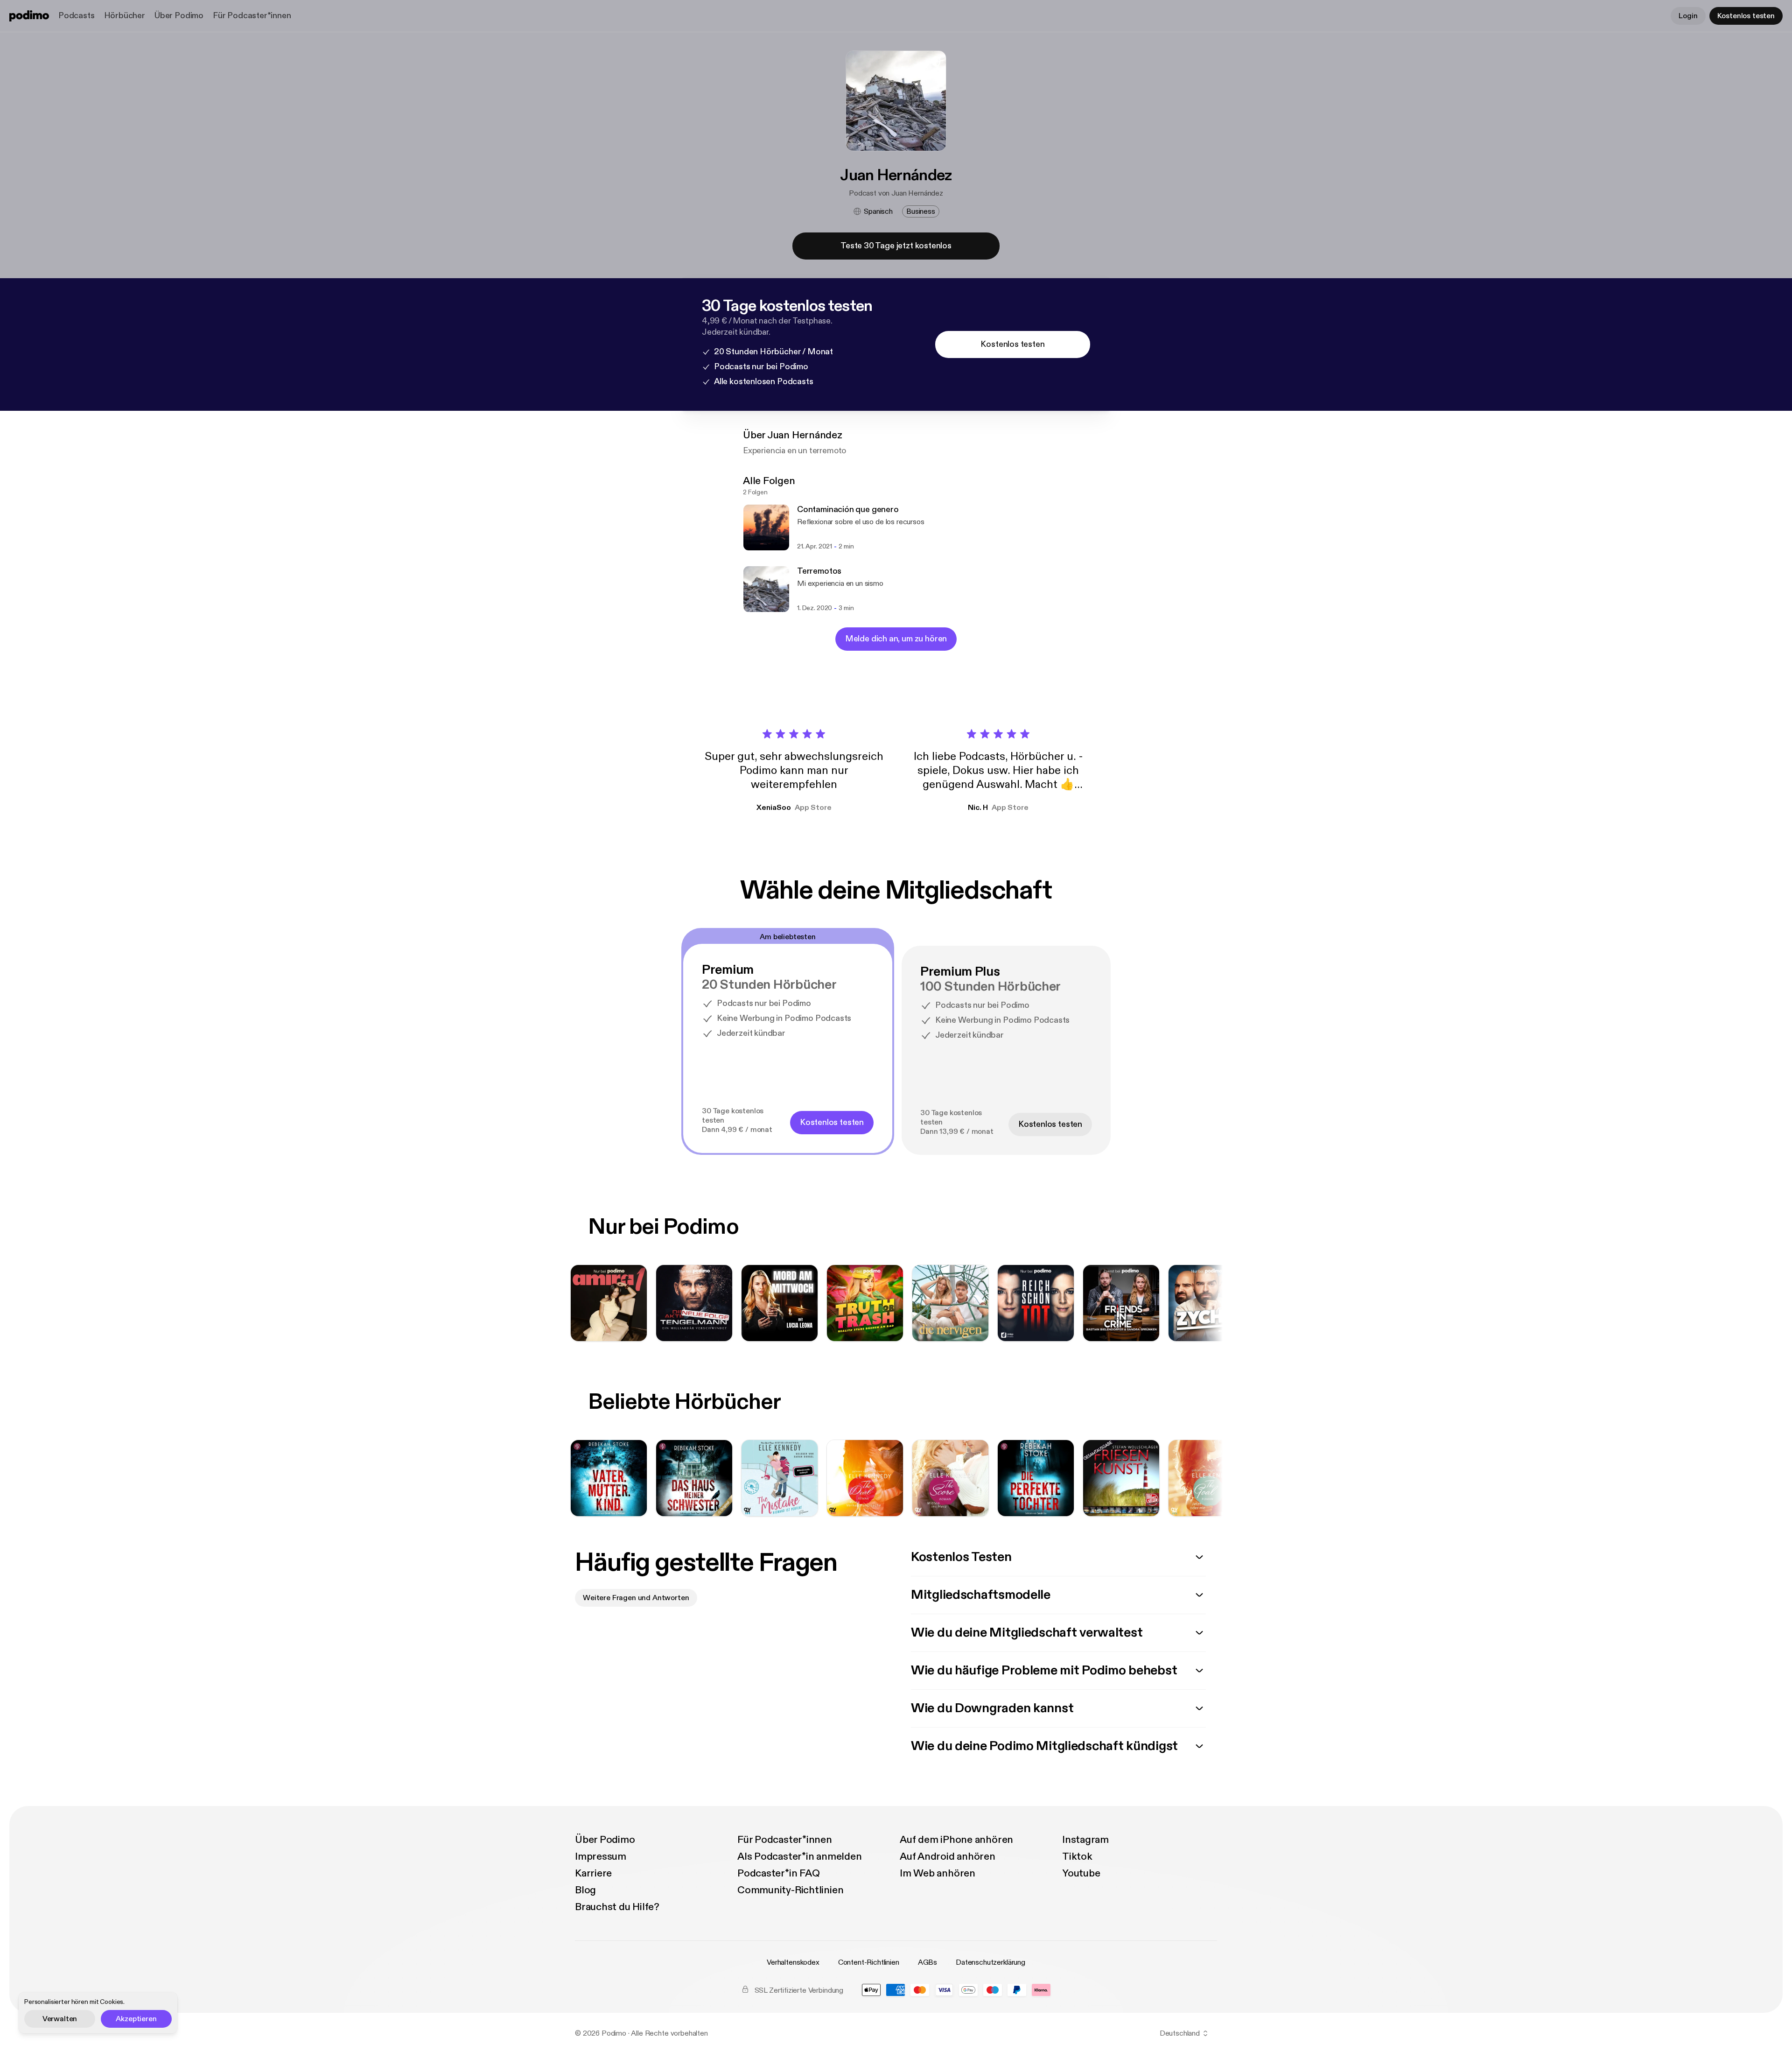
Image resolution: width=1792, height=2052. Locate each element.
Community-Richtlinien (790, 1890)
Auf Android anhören (948, 1856)
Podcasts (77, 16)
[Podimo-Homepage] (29, 16)
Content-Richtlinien (869, 1962)
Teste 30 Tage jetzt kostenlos (896, 246)
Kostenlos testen (1746, 16)
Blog (585, 1890)
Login (1688, 16)
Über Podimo (179, 16)
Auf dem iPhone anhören (956, 1840)
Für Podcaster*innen (252, 16)
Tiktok (1077, 1856)
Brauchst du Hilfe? (617, 1907)
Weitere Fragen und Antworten (636, 1598)
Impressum (601, 1856)
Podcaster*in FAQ (778, 1873)
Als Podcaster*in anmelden (800, 1856)
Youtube (1081, 1873)
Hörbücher (125, 16)
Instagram (1085, 1840)
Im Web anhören (938, 1873)
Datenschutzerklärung (990, 1962)
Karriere (593, 1873)
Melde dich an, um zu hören (896, 639)
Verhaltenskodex (793, 1962)
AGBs (927, 1962)
